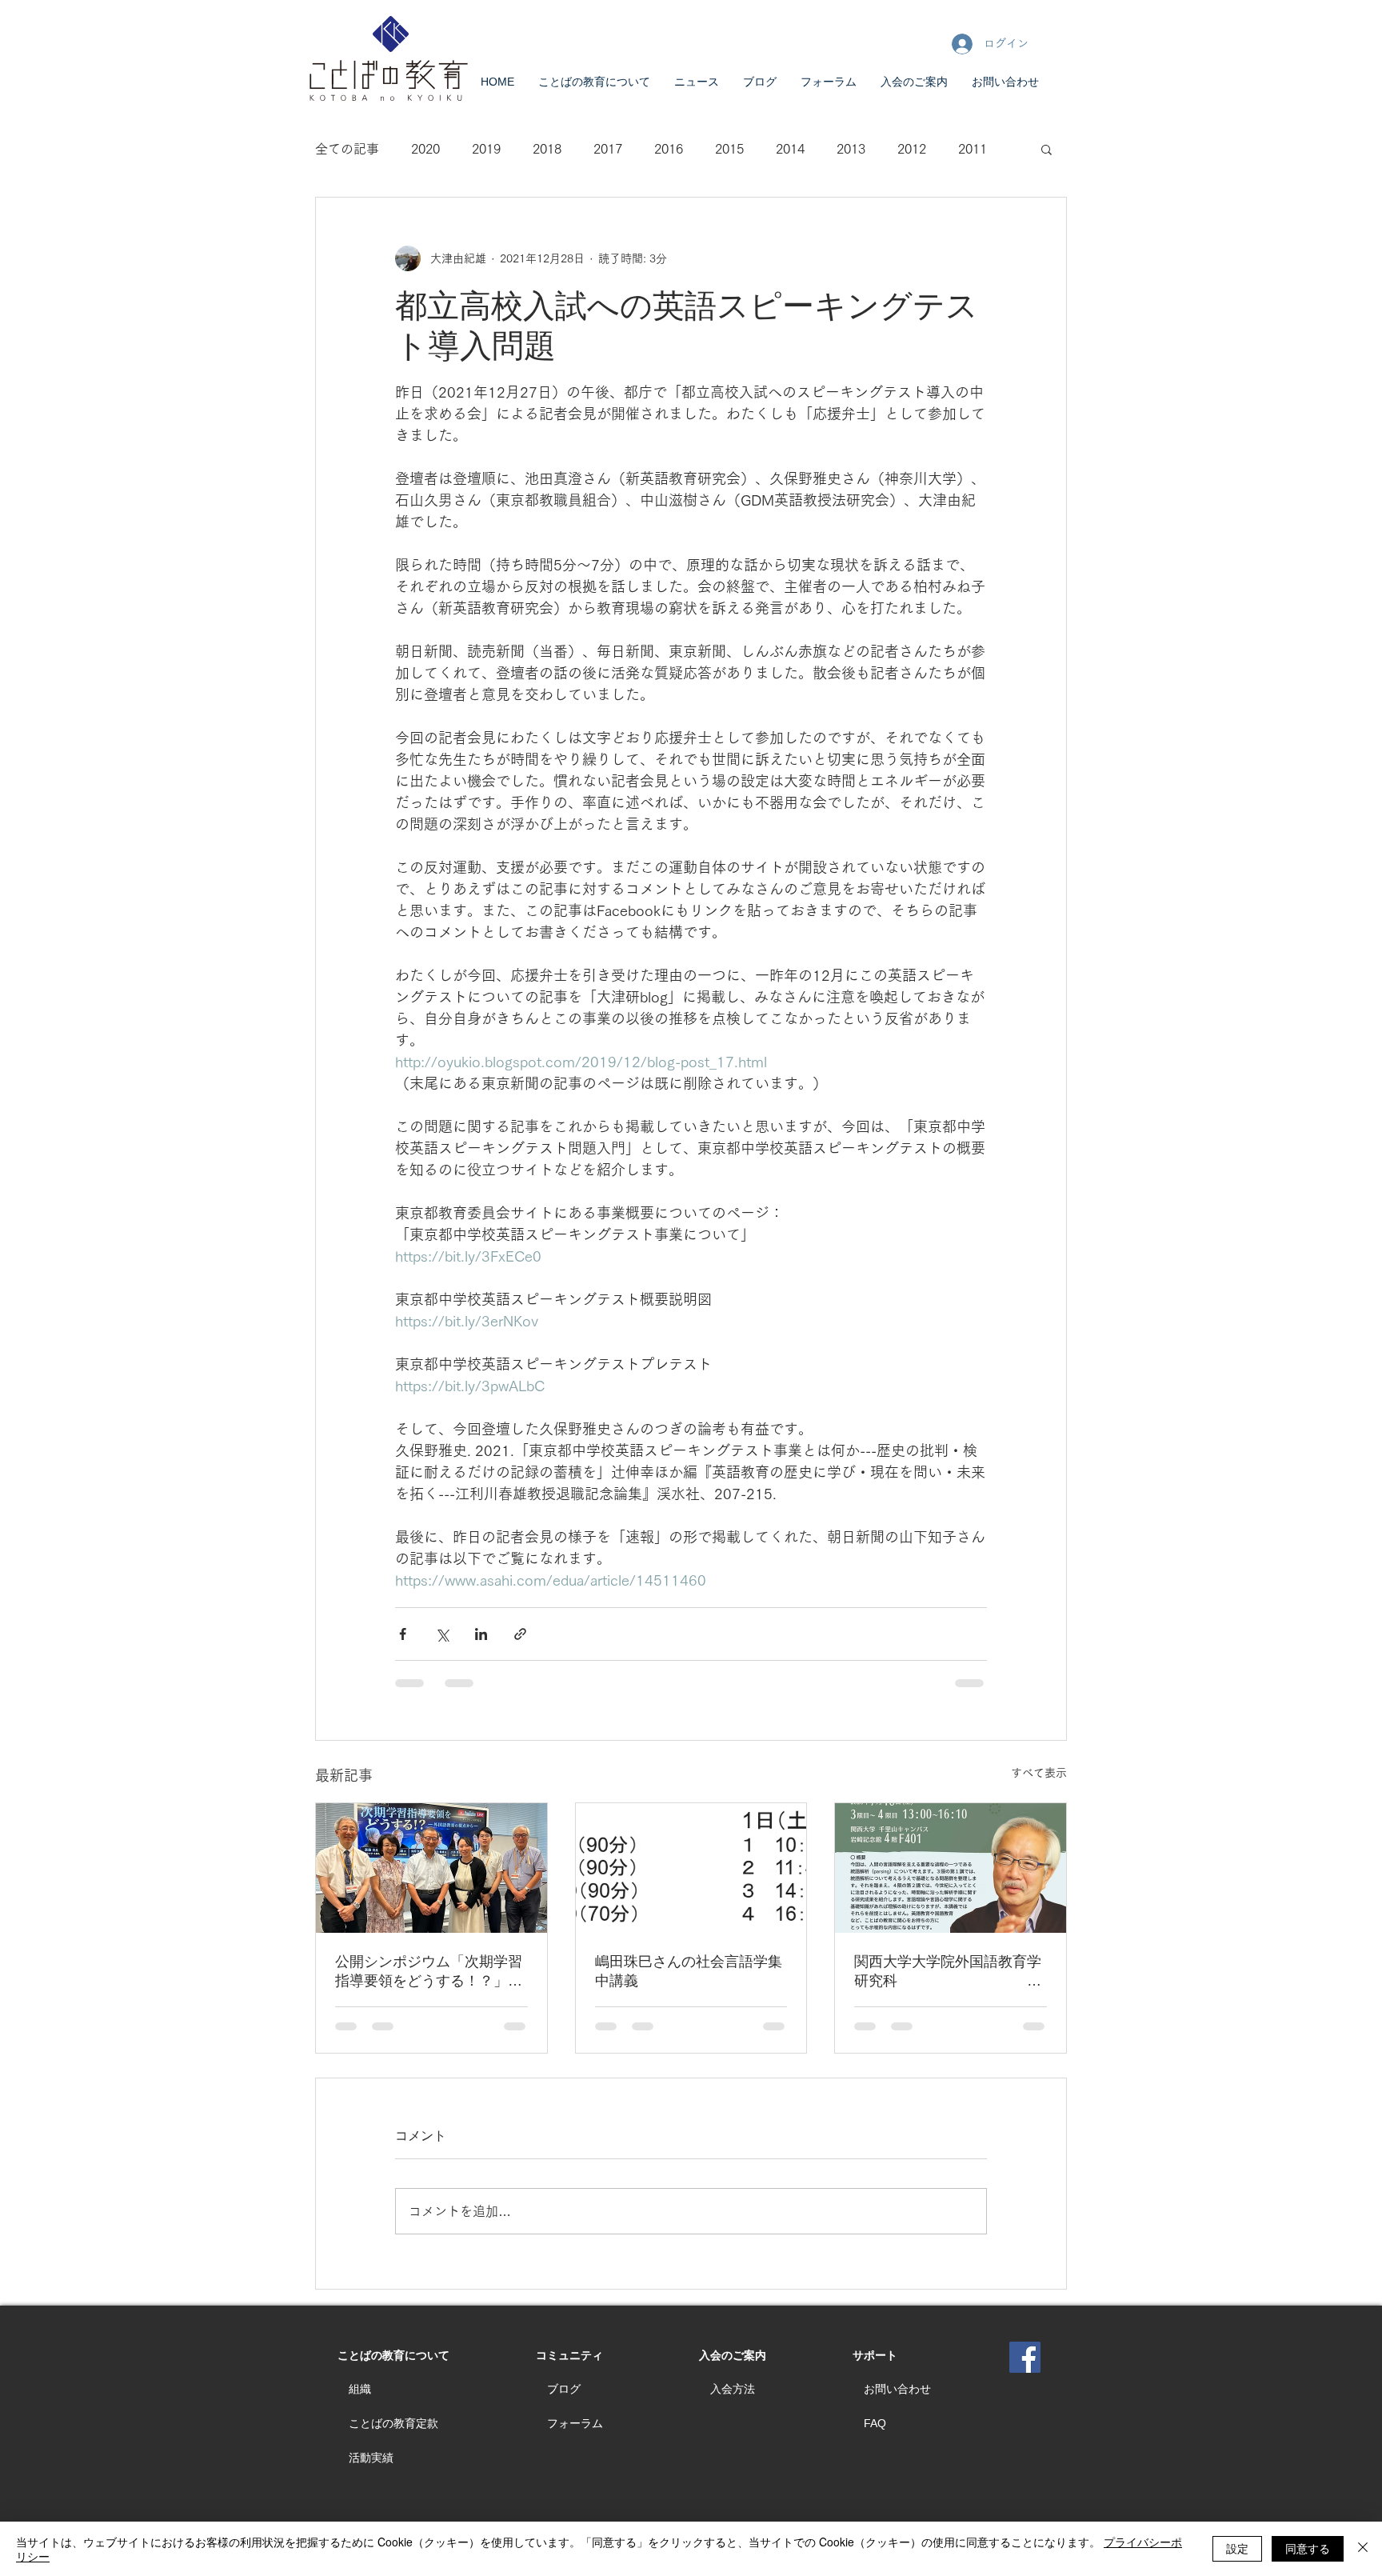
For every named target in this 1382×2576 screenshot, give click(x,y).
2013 (851, 149)
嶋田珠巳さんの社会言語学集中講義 (689, 1971)
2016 (669, 149)
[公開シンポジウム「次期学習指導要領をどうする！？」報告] (431, 1868)
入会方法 (733, 2389)
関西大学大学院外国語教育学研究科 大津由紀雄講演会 (948, 1972)
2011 (973, 149)
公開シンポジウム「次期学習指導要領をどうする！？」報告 (429, 1972)
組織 (360, 2389)
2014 (790, 149)
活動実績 (371, 2458)
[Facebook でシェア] (403, 1634)
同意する (1308, 2548)
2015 (729, 149)
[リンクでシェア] (520, 1634)
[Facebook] (1025, 2357)
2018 (547, 149)
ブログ (564, 2389)
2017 (608, 149)
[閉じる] (1363, 2549)
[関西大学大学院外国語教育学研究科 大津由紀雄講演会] (951, 1868)
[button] (1046, 149)
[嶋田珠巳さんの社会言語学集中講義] (691, 1868)
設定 (1237, 2548)
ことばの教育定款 (393, 2423)
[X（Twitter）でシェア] (442, 1634)
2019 (486, 149)
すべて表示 (1039, 1773)
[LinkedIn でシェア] (481, 1634)
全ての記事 (347, 149)
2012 (912, 149)
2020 (425, 149)
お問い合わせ (897, 2389)
